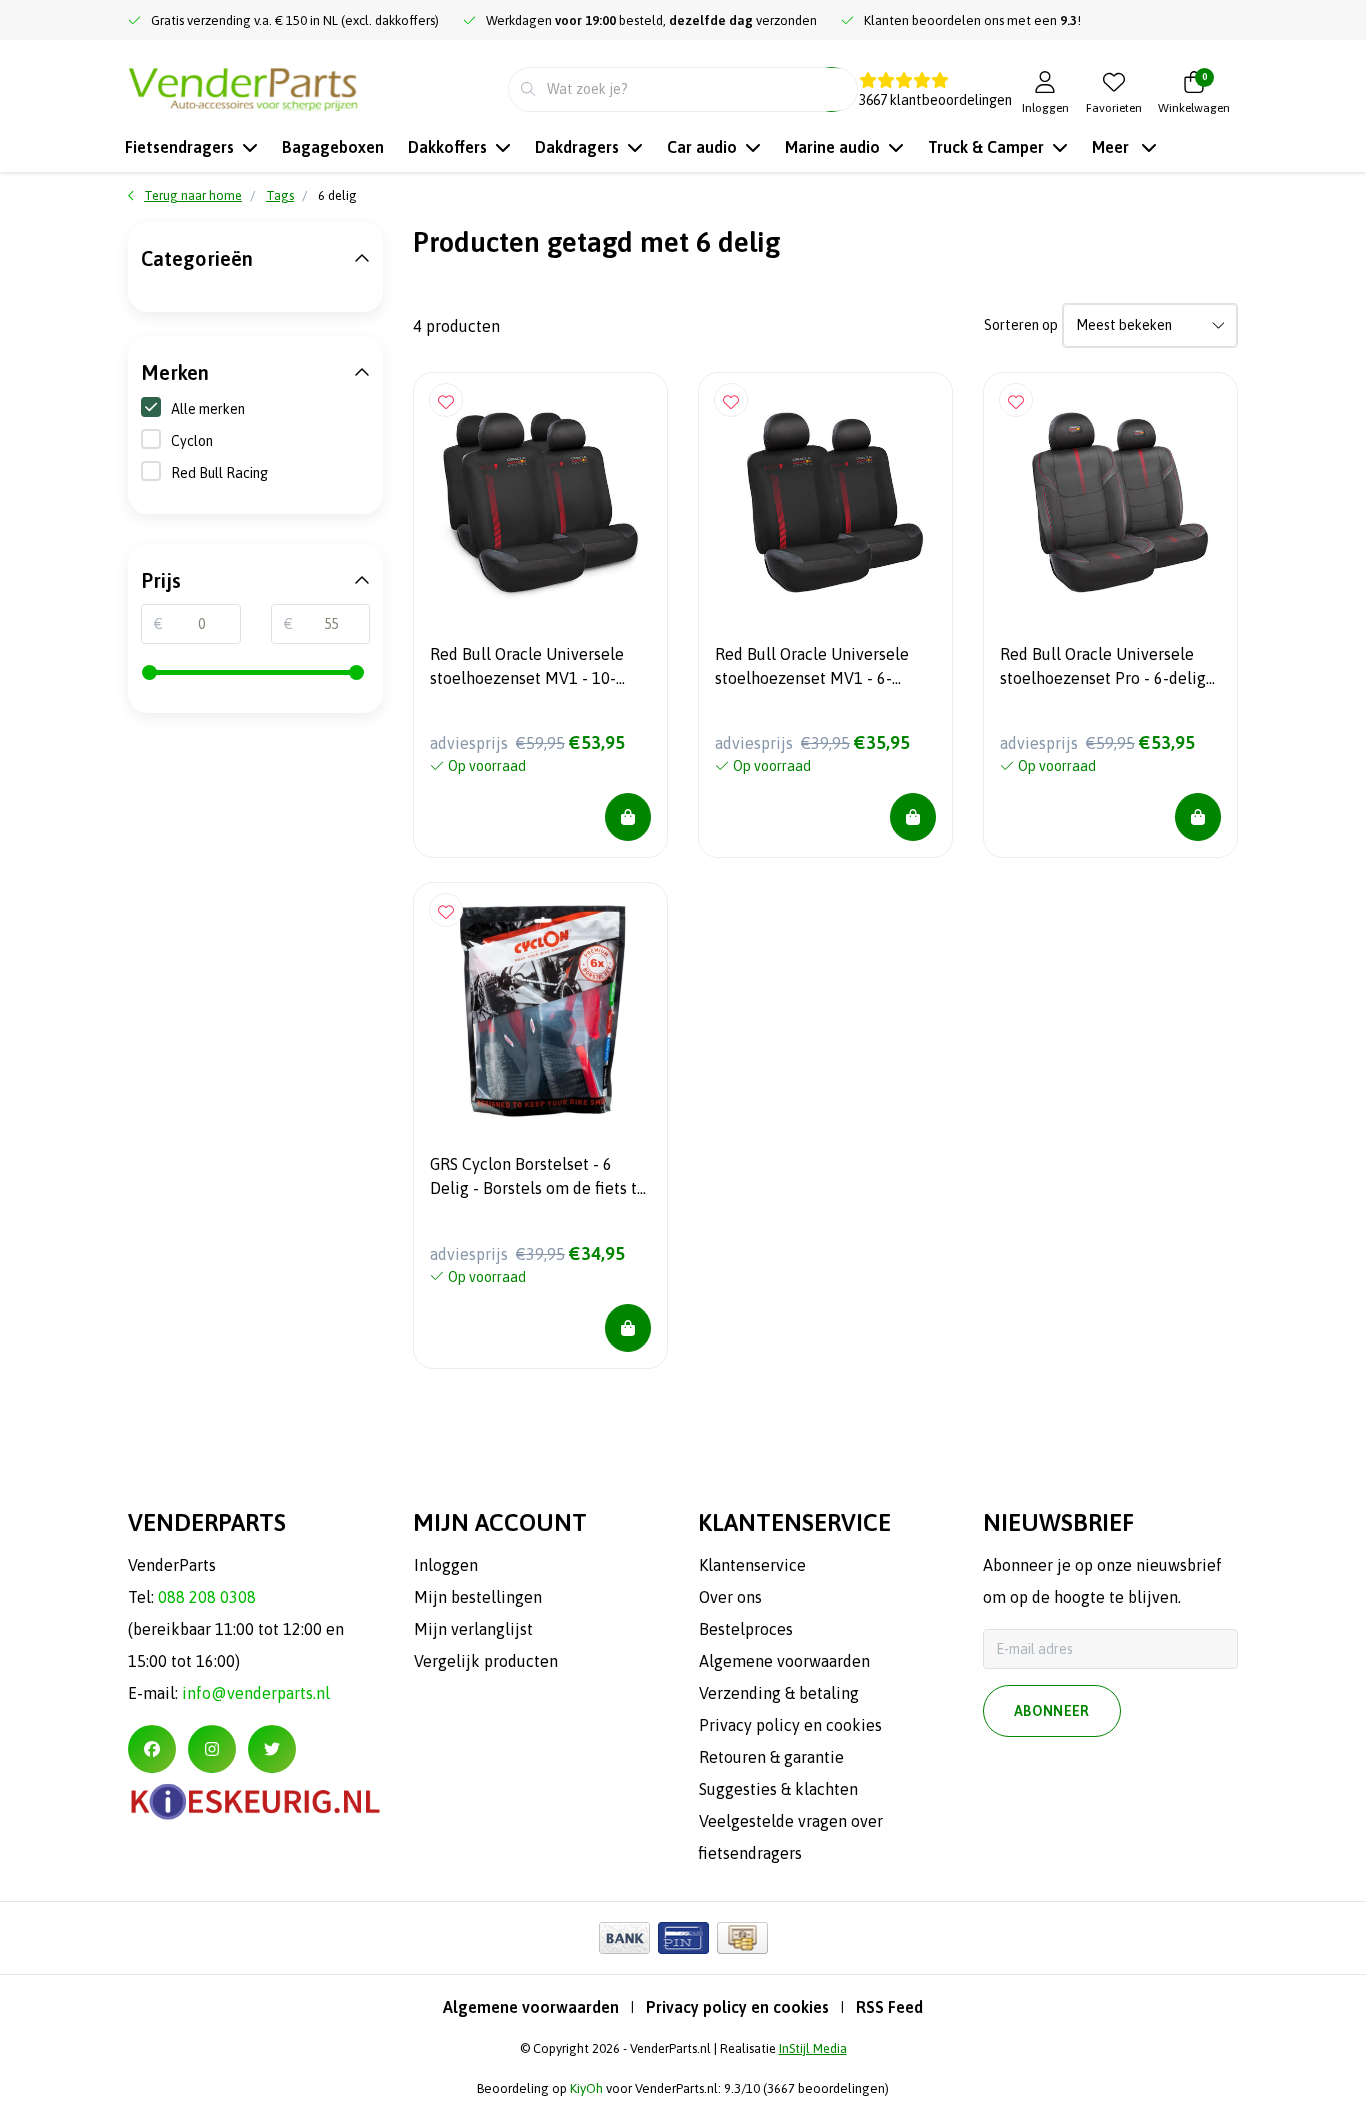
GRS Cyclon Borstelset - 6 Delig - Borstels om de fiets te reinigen (538, 1179)
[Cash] (742, 1938)
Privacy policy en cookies (737, 2007)
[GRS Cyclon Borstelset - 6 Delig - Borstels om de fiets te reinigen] (540, 1009)
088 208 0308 (207, 1597)
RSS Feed (889, 2007)
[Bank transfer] (624, 1938)
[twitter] (272, 1749)
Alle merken (208, 409)
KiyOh (586, 2088)
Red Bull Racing (219, 473)
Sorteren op (1021, 325)
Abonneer (1052, 1711)
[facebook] (152, 1749)
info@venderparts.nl (256, 1693)
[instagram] (212, 1749)
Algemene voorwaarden (531, 2007)
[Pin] (683, 1938)
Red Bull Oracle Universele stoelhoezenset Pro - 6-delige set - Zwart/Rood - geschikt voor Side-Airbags (1107, 669)
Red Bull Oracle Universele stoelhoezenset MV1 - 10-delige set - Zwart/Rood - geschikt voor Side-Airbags (527, 669)
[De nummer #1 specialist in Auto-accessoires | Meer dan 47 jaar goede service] (243, 87)
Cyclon (192, 441)
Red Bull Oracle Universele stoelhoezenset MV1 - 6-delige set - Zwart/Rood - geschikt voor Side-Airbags (812, 669)
